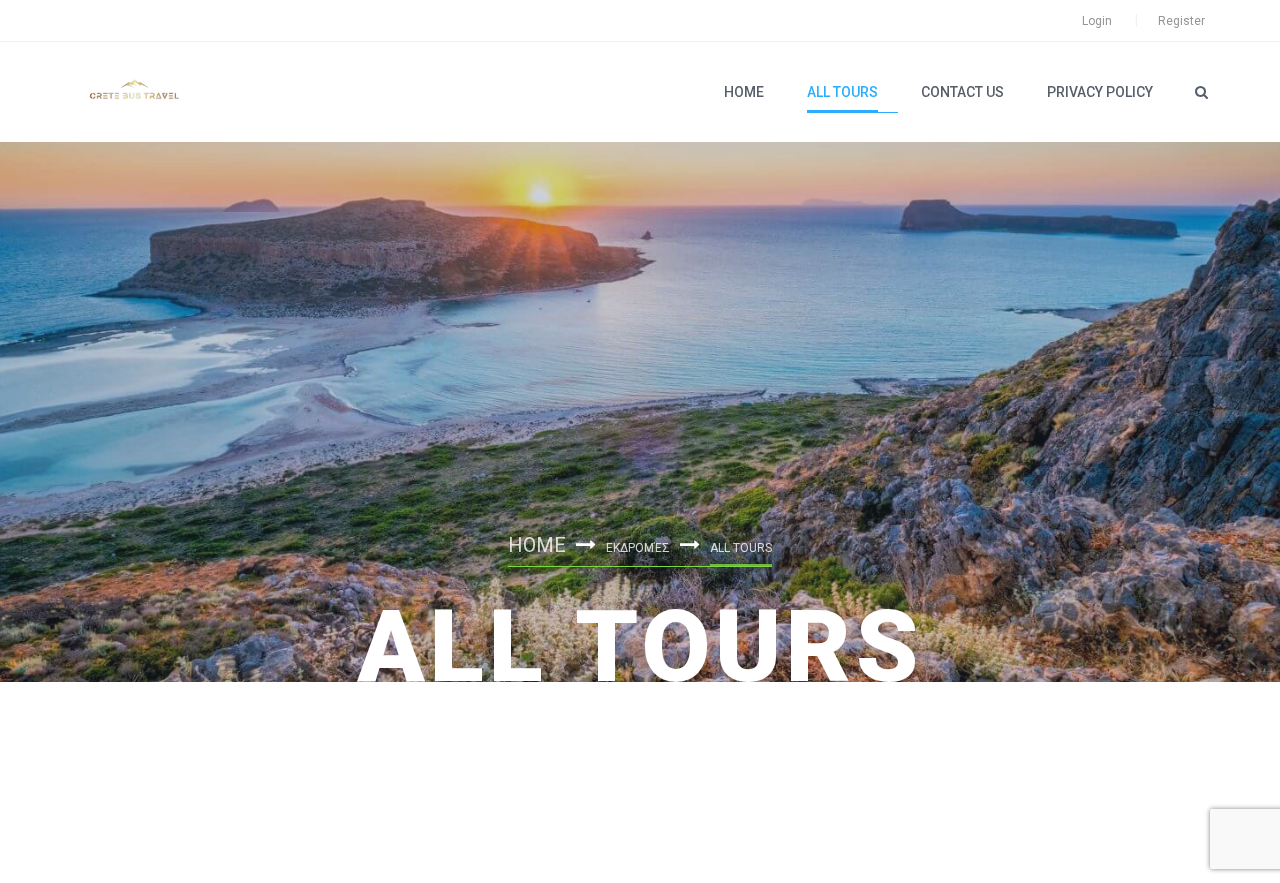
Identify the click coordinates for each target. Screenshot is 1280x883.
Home (744, 92)
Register (1181, 21)
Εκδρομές (638, 548)
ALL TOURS (842, 92)
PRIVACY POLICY (1100, 92)
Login (1097, 21)
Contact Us (962, 92)
